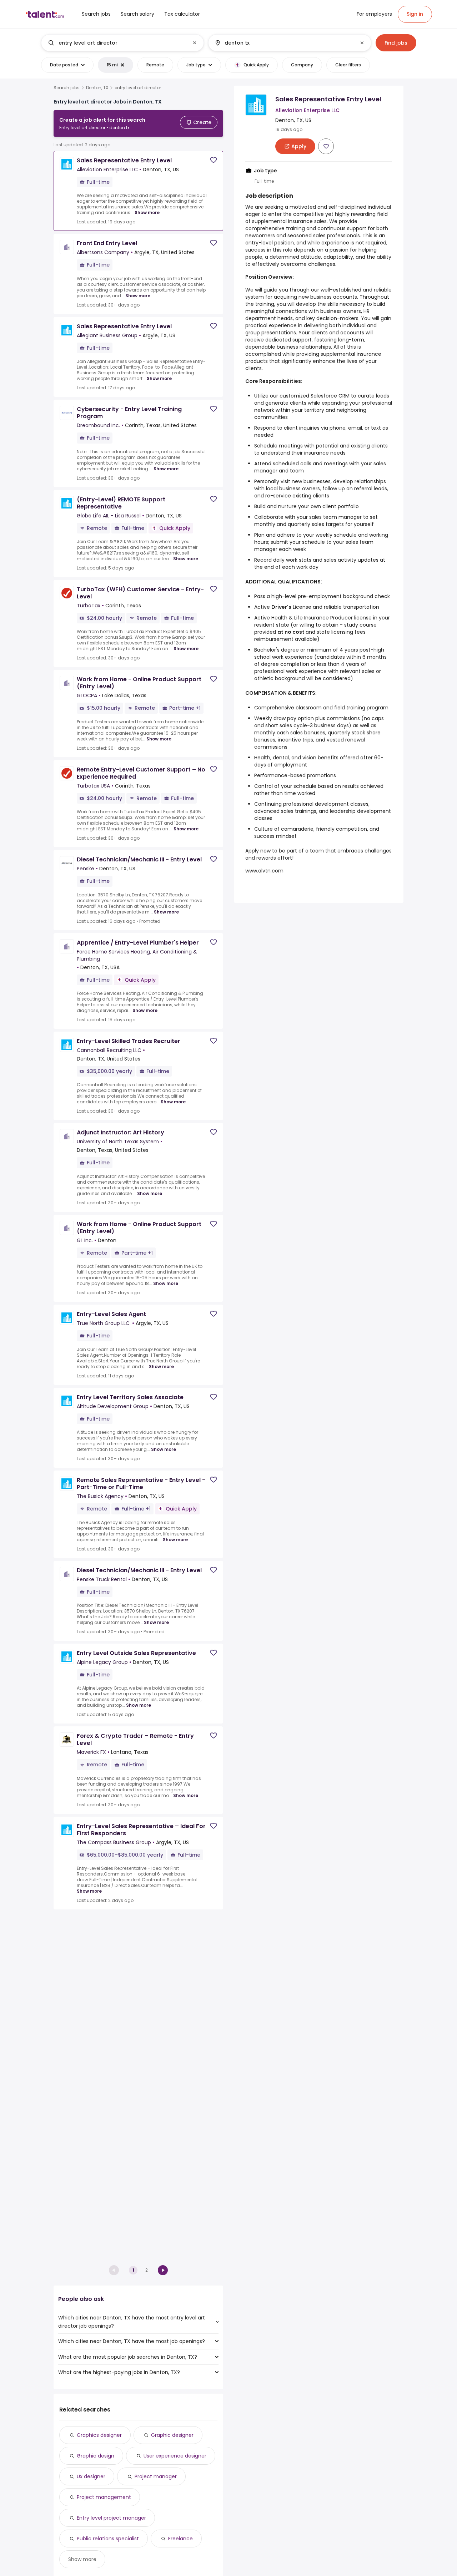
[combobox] (122, 43)
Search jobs (67, 88)
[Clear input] (195, 43)
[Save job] (214, 160)
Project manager (156, 2476)
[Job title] (117, 43)
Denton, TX (97, 88)
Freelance (180, 2539)
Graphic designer (172, 2435)
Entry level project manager (111, 2518)
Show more (147, 212)
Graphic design (96, 2456)
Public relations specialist (108, 2539)
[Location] (284, 43)
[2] (163, 2270)
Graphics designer (99, 2435)
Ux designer (91, 2476)
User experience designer (175, 2456)
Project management (104, 2497)
